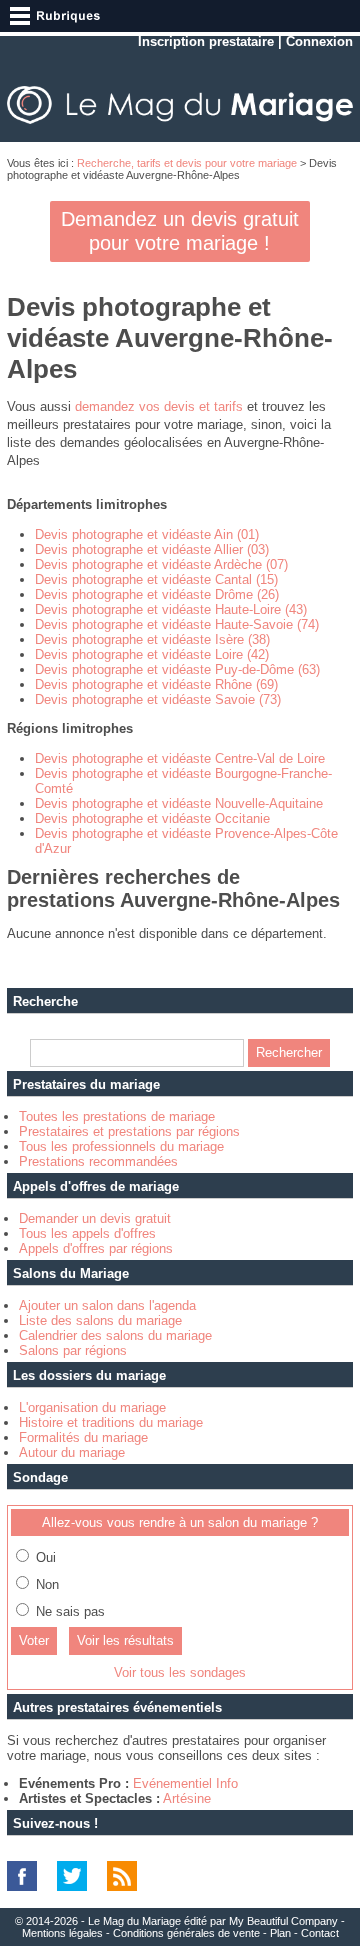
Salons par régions (73, 1350)
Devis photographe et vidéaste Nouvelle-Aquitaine (179, 803)
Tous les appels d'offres (87, 1233)
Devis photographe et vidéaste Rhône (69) (156, 684)
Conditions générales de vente (186, 1933)
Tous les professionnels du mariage (121, 1146)
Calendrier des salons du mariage (115, 1335)
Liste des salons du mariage (100, 1320)
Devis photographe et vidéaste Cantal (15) (156, 579)
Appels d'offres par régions (96, 1248)
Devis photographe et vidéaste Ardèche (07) (161, 564)
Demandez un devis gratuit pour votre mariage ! (180, 231)
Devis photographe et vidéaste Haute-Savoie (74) (177, 624)
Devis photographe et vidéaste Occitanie (152, 818)
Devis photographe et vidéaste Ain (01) (147, 534)
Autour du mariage (72, 1452)
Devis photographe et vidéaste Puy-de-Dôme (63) (177, 669)
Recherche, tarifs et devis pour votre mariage (187, 163)
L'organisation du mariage (92, 1407)
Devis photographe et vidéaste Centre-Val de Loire (180, 758)
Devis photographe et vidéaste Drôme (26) (157, 594)
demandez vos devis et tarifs (159, 406)
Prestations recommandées (98, 1161)
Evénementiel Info (185, 1783)
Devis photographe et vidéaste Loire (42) (152, 654)
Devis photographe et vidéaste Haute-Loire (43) (171, 609)
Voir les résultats (125, 1640)
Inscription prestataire (206, 41)
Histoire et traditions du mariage (111, 1422)
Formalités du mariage (83, 1437)
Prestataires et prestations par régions (129, 1131)
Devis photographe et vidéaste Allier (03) (152, 549)
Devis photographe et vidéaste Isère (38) (152, 639)
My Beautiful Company (283, 1921)
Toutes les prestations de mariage (117, 1116)
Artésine (187, 1798)
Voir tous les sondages (180, 1672)
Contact (320, 1933)
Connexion (319, 41)
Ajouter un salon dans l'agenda (107, 1305)
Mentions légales (62, 1933)
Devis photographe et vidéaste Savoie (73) (158, 699)
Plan (280, 1933)
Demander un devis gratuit (95, 1218)
